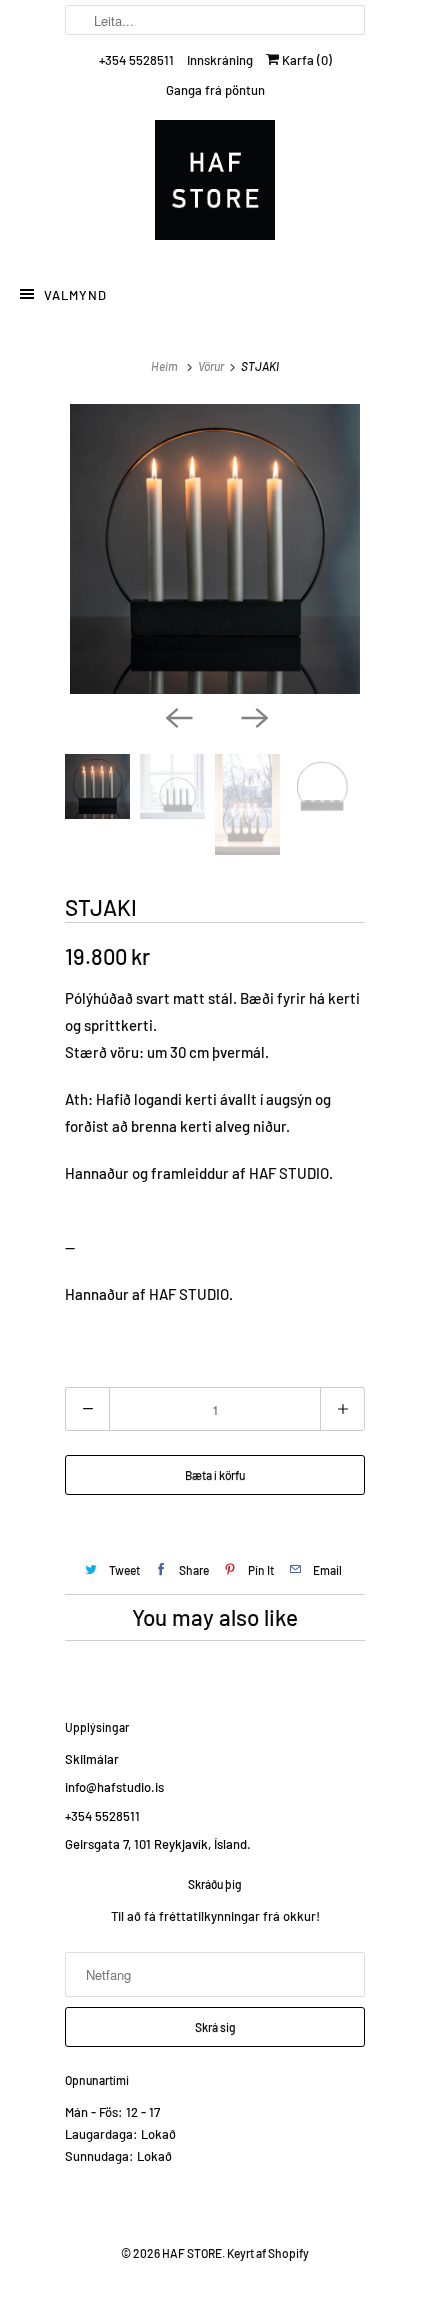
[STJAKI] (215, 549)
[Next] (253, 716)
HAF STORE (192, 2253)
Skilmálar (92, 1759)
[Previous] (177, 716)
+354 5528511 (136, 60)
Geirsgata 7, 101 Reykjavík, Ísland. (158, 1844)
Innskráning (220, 60)
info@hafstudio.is (114, 1787)
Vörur (211, 366)
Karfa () (305, 60)
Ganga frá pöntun (215, 90)
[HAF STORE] (215, 185)
